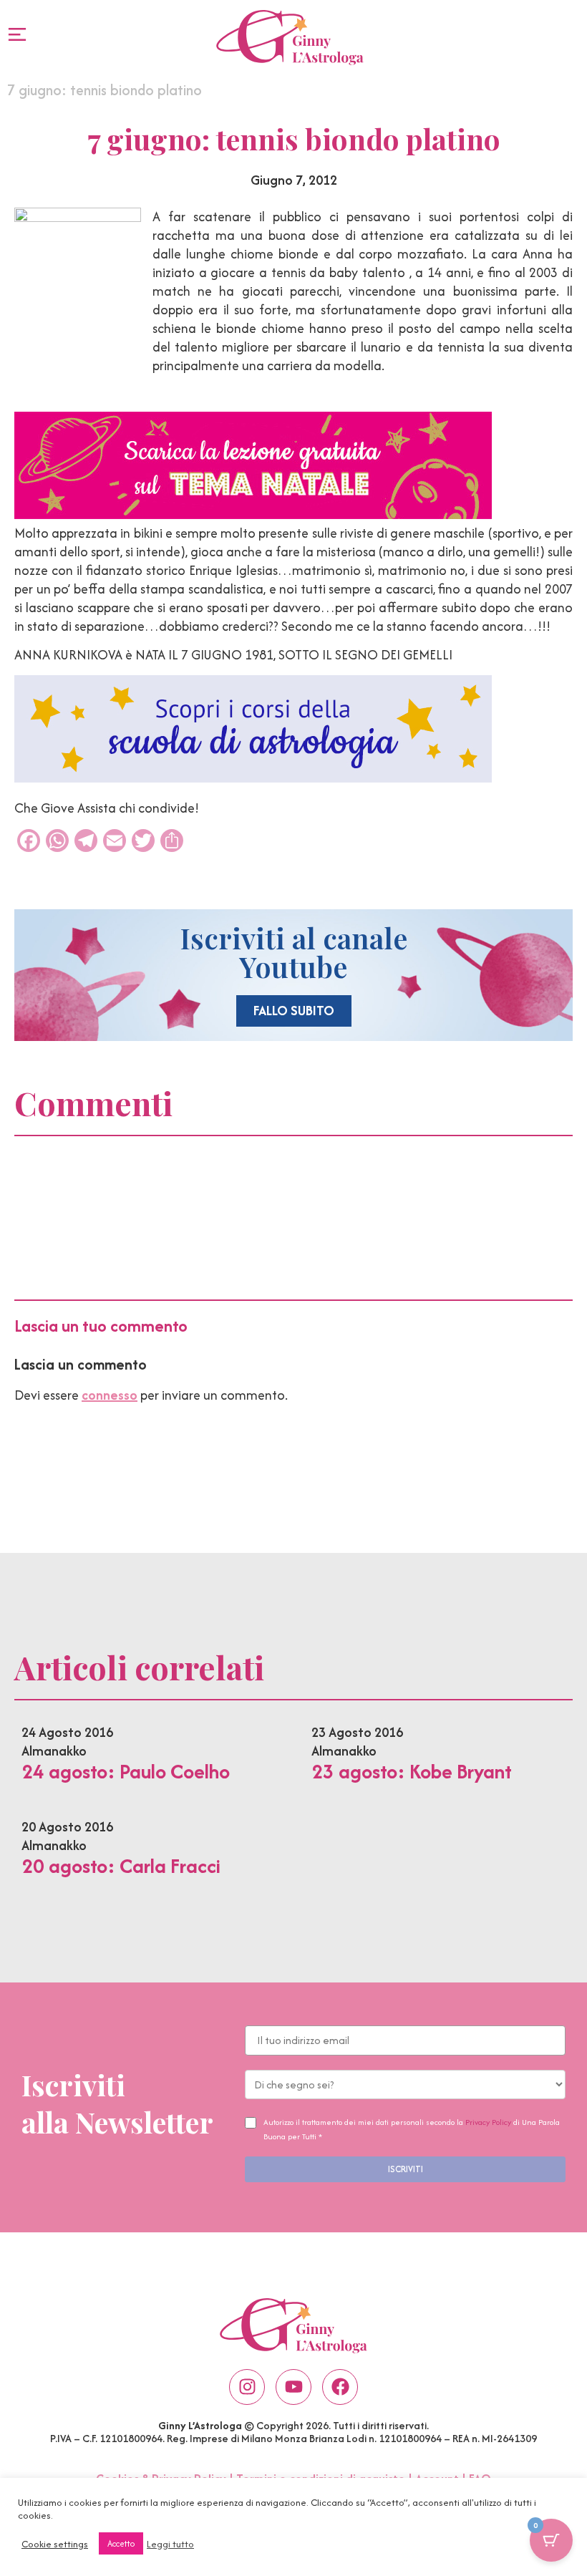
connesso (110, 1395)
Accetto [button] (121, 2543)
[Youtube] (293, 2387)
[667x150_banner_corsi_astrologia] (253, 778)
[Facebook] (340, 2387)
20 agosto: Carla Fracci (121, 1866)
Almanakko (54, 1751)
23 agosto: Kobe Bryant (412, 1771)
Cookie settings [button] (55, 2544)
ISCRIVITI (406, 2169)
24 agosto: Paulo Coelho (126, 1771)
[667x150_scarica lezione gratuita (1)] (253, 514)
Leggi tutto (170, 2544)
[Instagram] (247, 2387)
